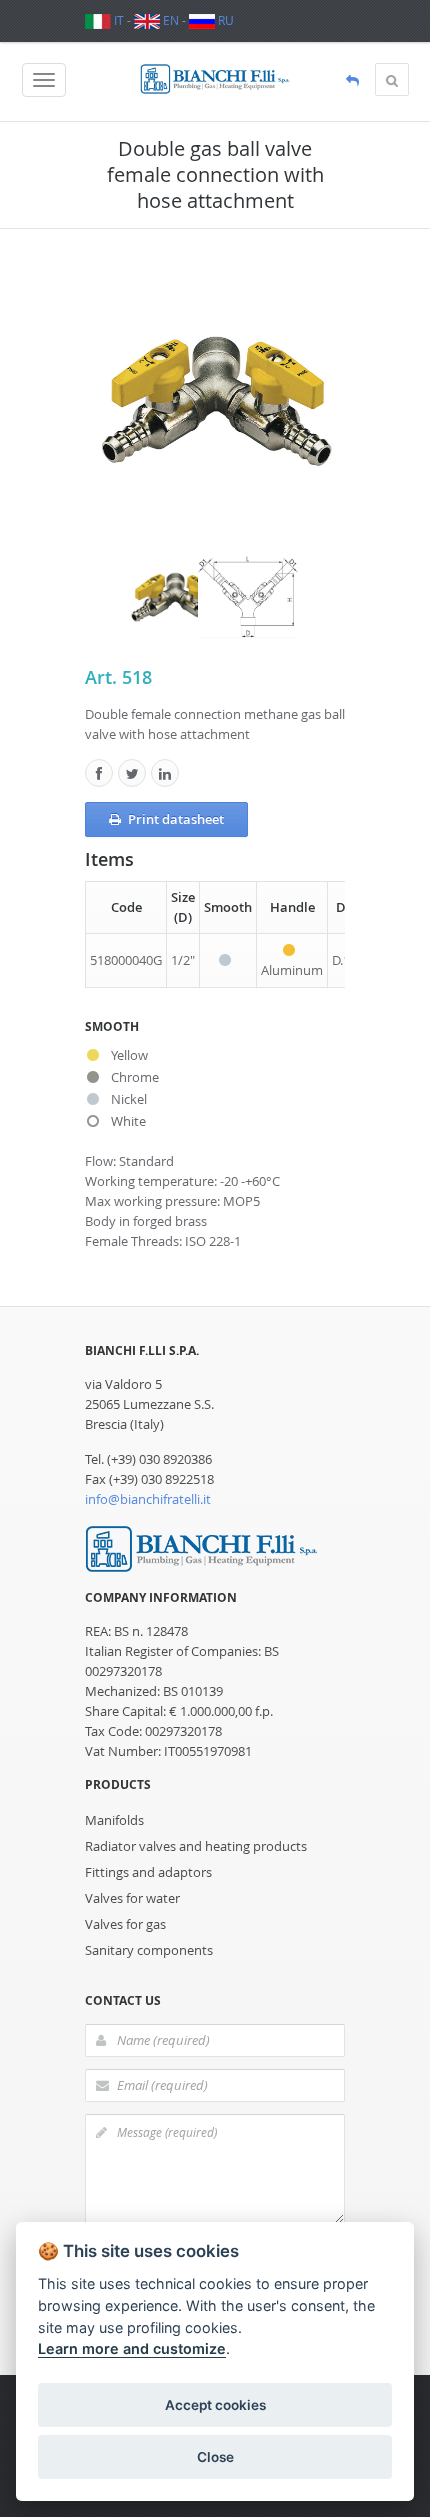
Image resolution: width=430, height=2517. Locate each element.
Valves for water (132, 1898)
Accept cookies (215, 2405)
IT (117, 20)
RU (224, 20)
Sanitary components (149, 1950)
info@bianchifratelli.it (148, 1499)
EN (169, 20)
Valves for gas (125, 1924)
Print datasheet (176, 819)
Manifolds (114, 1820)
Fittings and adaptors (148, 1872)
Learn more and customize (132, 2348)
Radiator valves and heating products (196, 1846)
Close (215, 2457)
